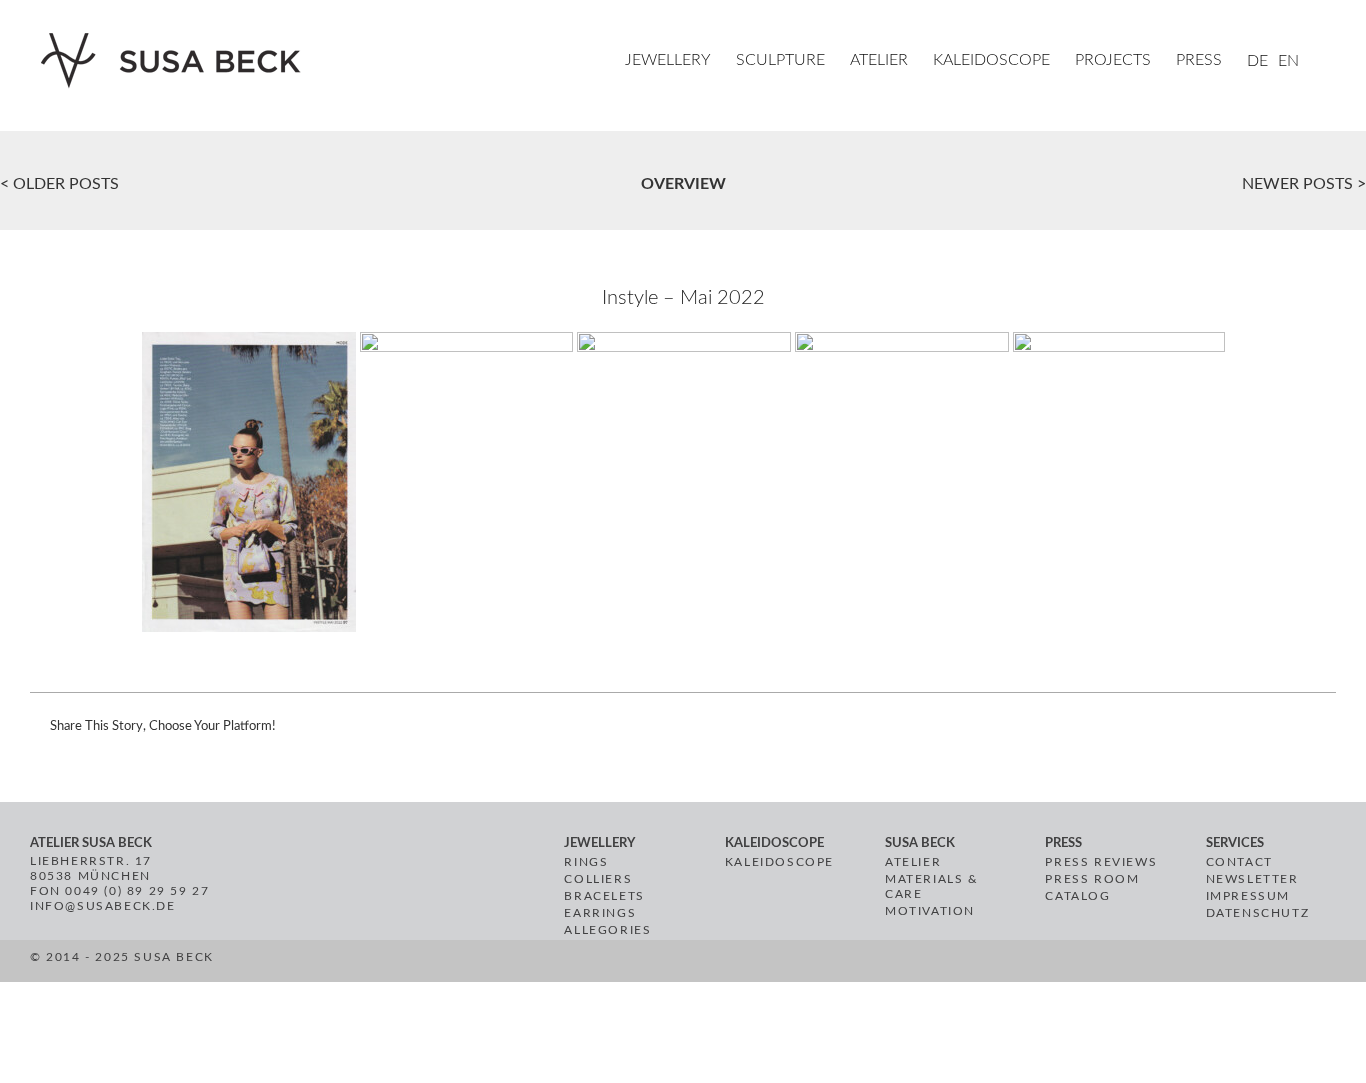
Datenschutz (1258, 913)
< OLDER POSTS (59, 184)
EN (1288, 61)
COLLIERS (598, 879)
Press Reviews (1101, 862)
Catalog (1077, 896)
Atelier (913, 862)
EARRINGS (600, 913)
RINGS (586, 862)
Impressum (1248, 896)
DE (1257, 61)
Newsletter (1252, 879)
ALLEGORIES (607, 930)
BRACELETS (604, 896)
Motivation (930, 911)
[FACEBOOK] (573, 964)
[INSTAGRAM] (620, 964)
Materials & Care (932, 886)
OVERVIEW (683, 184)
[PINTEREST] (597, 964)
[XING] (645, 964)
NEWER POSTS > (1304, 184)
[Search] (1330, 62)
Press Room (1092, 879)
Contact (1239, 862)
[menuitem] (680, 62)
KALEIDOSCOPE (779, 862)
